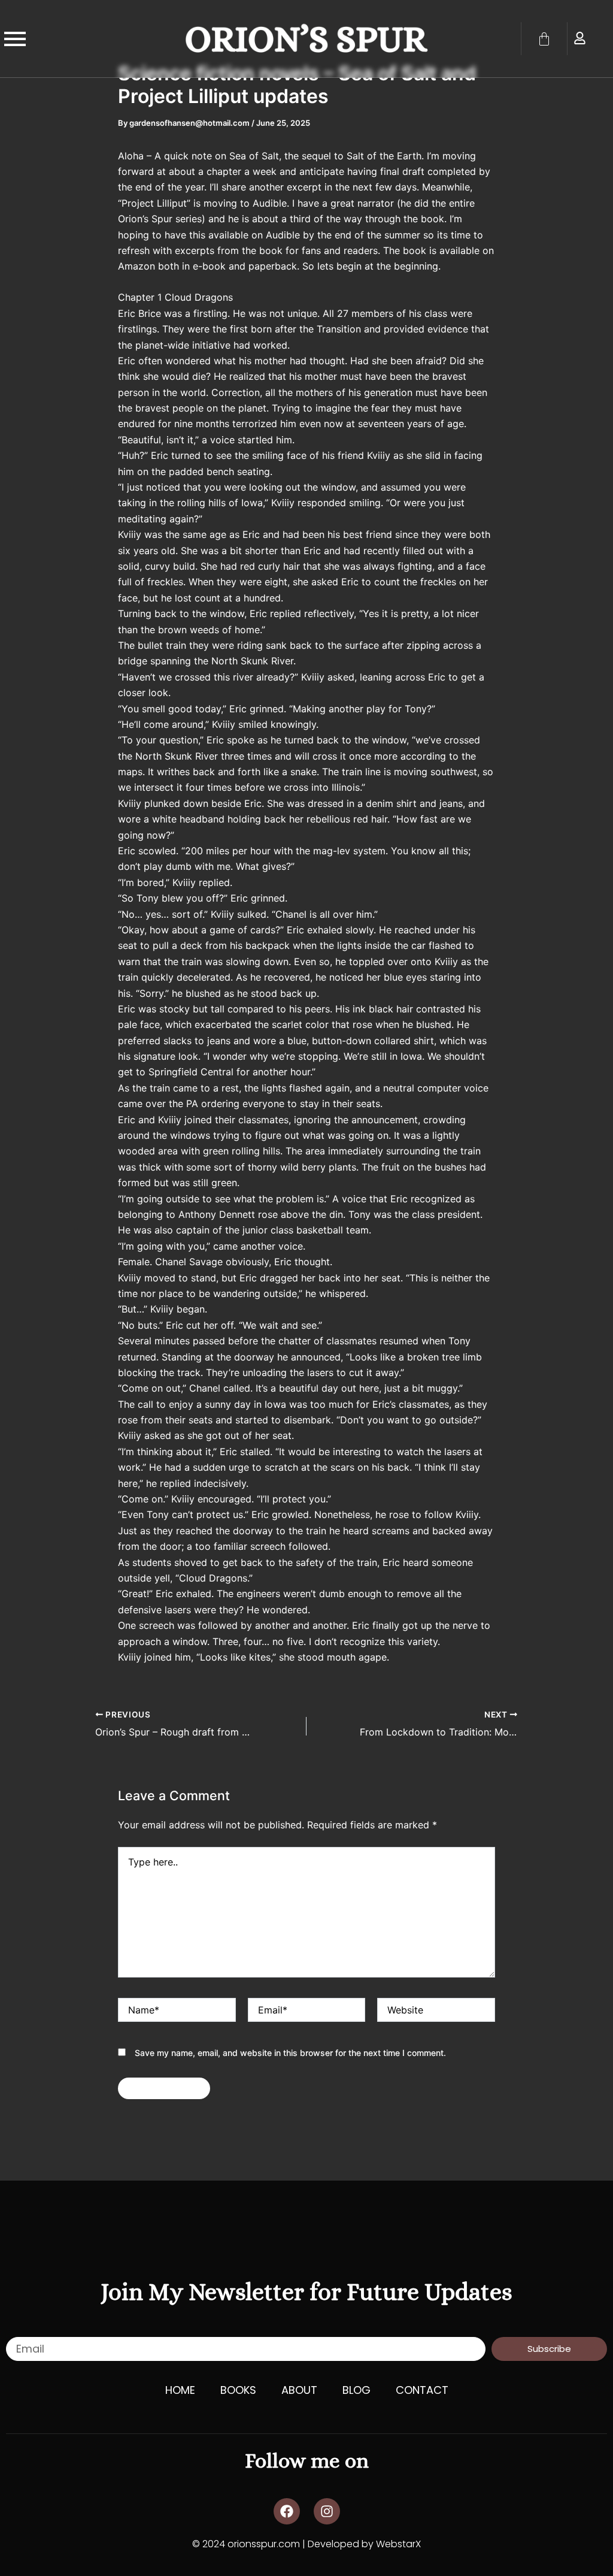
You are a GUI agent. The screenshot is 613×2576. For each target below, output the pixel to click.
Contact (422, 2390)
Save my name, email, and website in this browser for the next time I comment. (290, 2053)
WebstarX (398, 2544)
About (299, 2390)
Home (180, 2390)
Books (238, 2390)
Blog (356, 2390)
